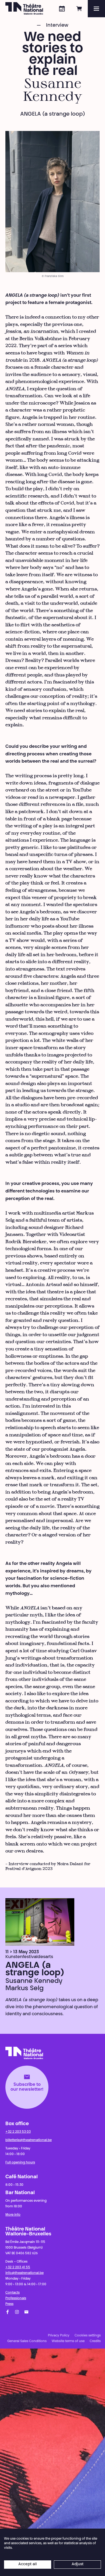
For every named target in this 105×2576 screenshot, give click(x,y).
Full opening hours (20, 2163)
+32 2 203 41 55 (18, 2267)
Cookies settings (88, 2336)
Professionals (16, 2298)
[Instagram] (17, 2312)
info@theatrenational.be (24, 2273)
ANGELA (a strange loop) (35, 1969)
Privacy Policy (59, 2336)
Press (9, 2304)
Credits (95, 2341)
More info (13, 2215)
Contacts (13, 2293)
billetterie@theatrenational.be (29, 2140)
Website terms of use (68, 2341)
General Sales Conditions (27, 2341)
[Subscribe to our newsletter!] (26, 2312)
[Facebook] (8, 2312)
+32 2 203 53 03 (18, 2132)
